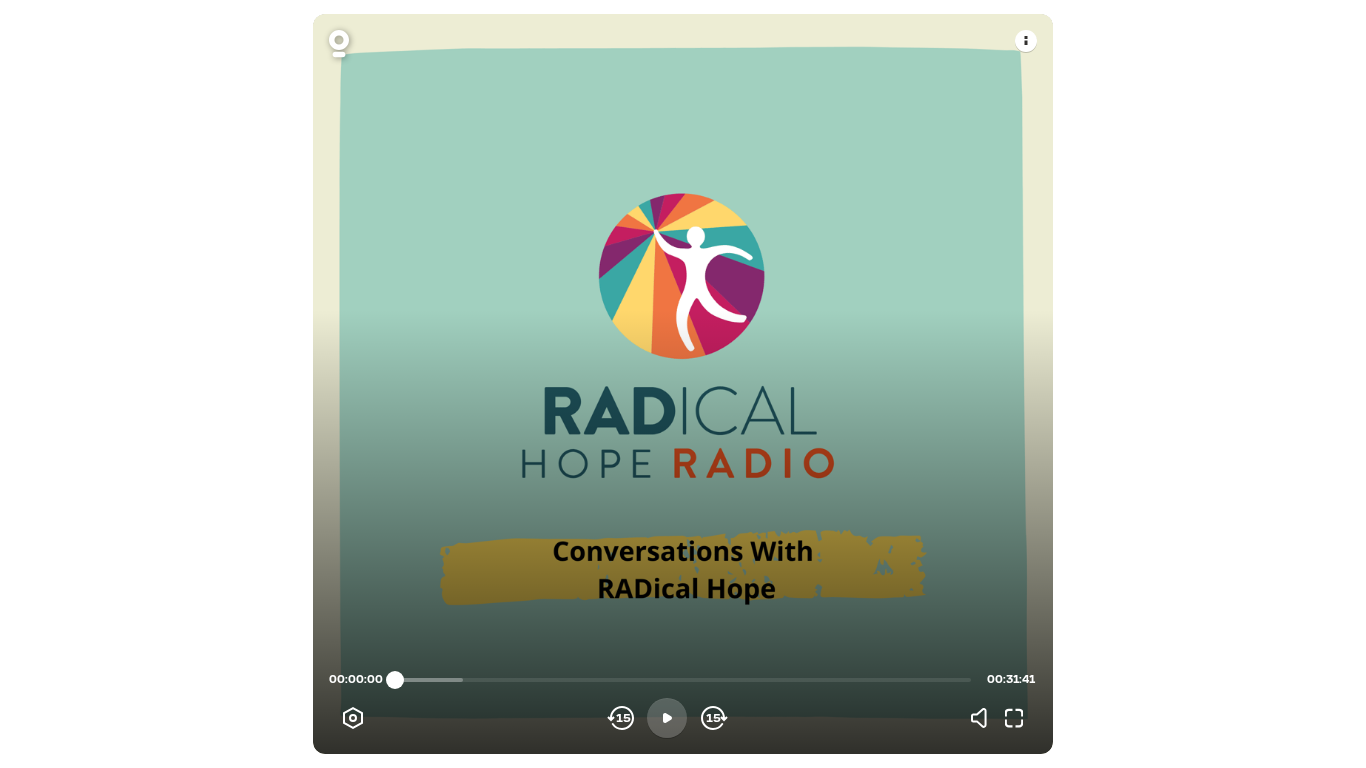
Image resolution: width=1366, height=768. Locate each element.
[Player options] (353, 718)
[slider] (395, 680)
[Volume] (984, 718)
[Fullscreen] (1014, 718)
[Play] (667, 718)
